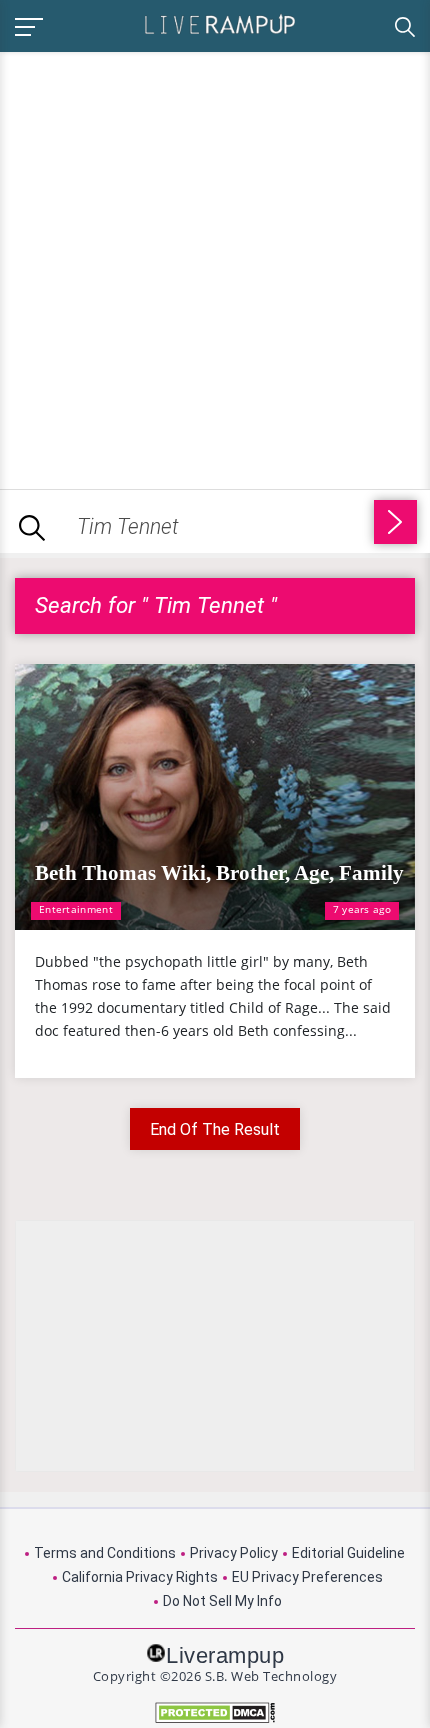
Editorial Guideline (348, 1553)
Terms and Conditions (105, 1553)
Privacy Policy (234, 1553)
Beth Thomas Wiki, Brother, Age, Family (219, 873)
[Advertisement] (215, 267)
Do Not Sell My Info (222, 1601)
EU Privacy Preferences (307, 1577)
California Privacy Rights (140, 1577)
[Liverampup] (220, 23)
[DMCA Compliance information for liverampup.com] (215, 1712)
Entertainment (76, 909)
